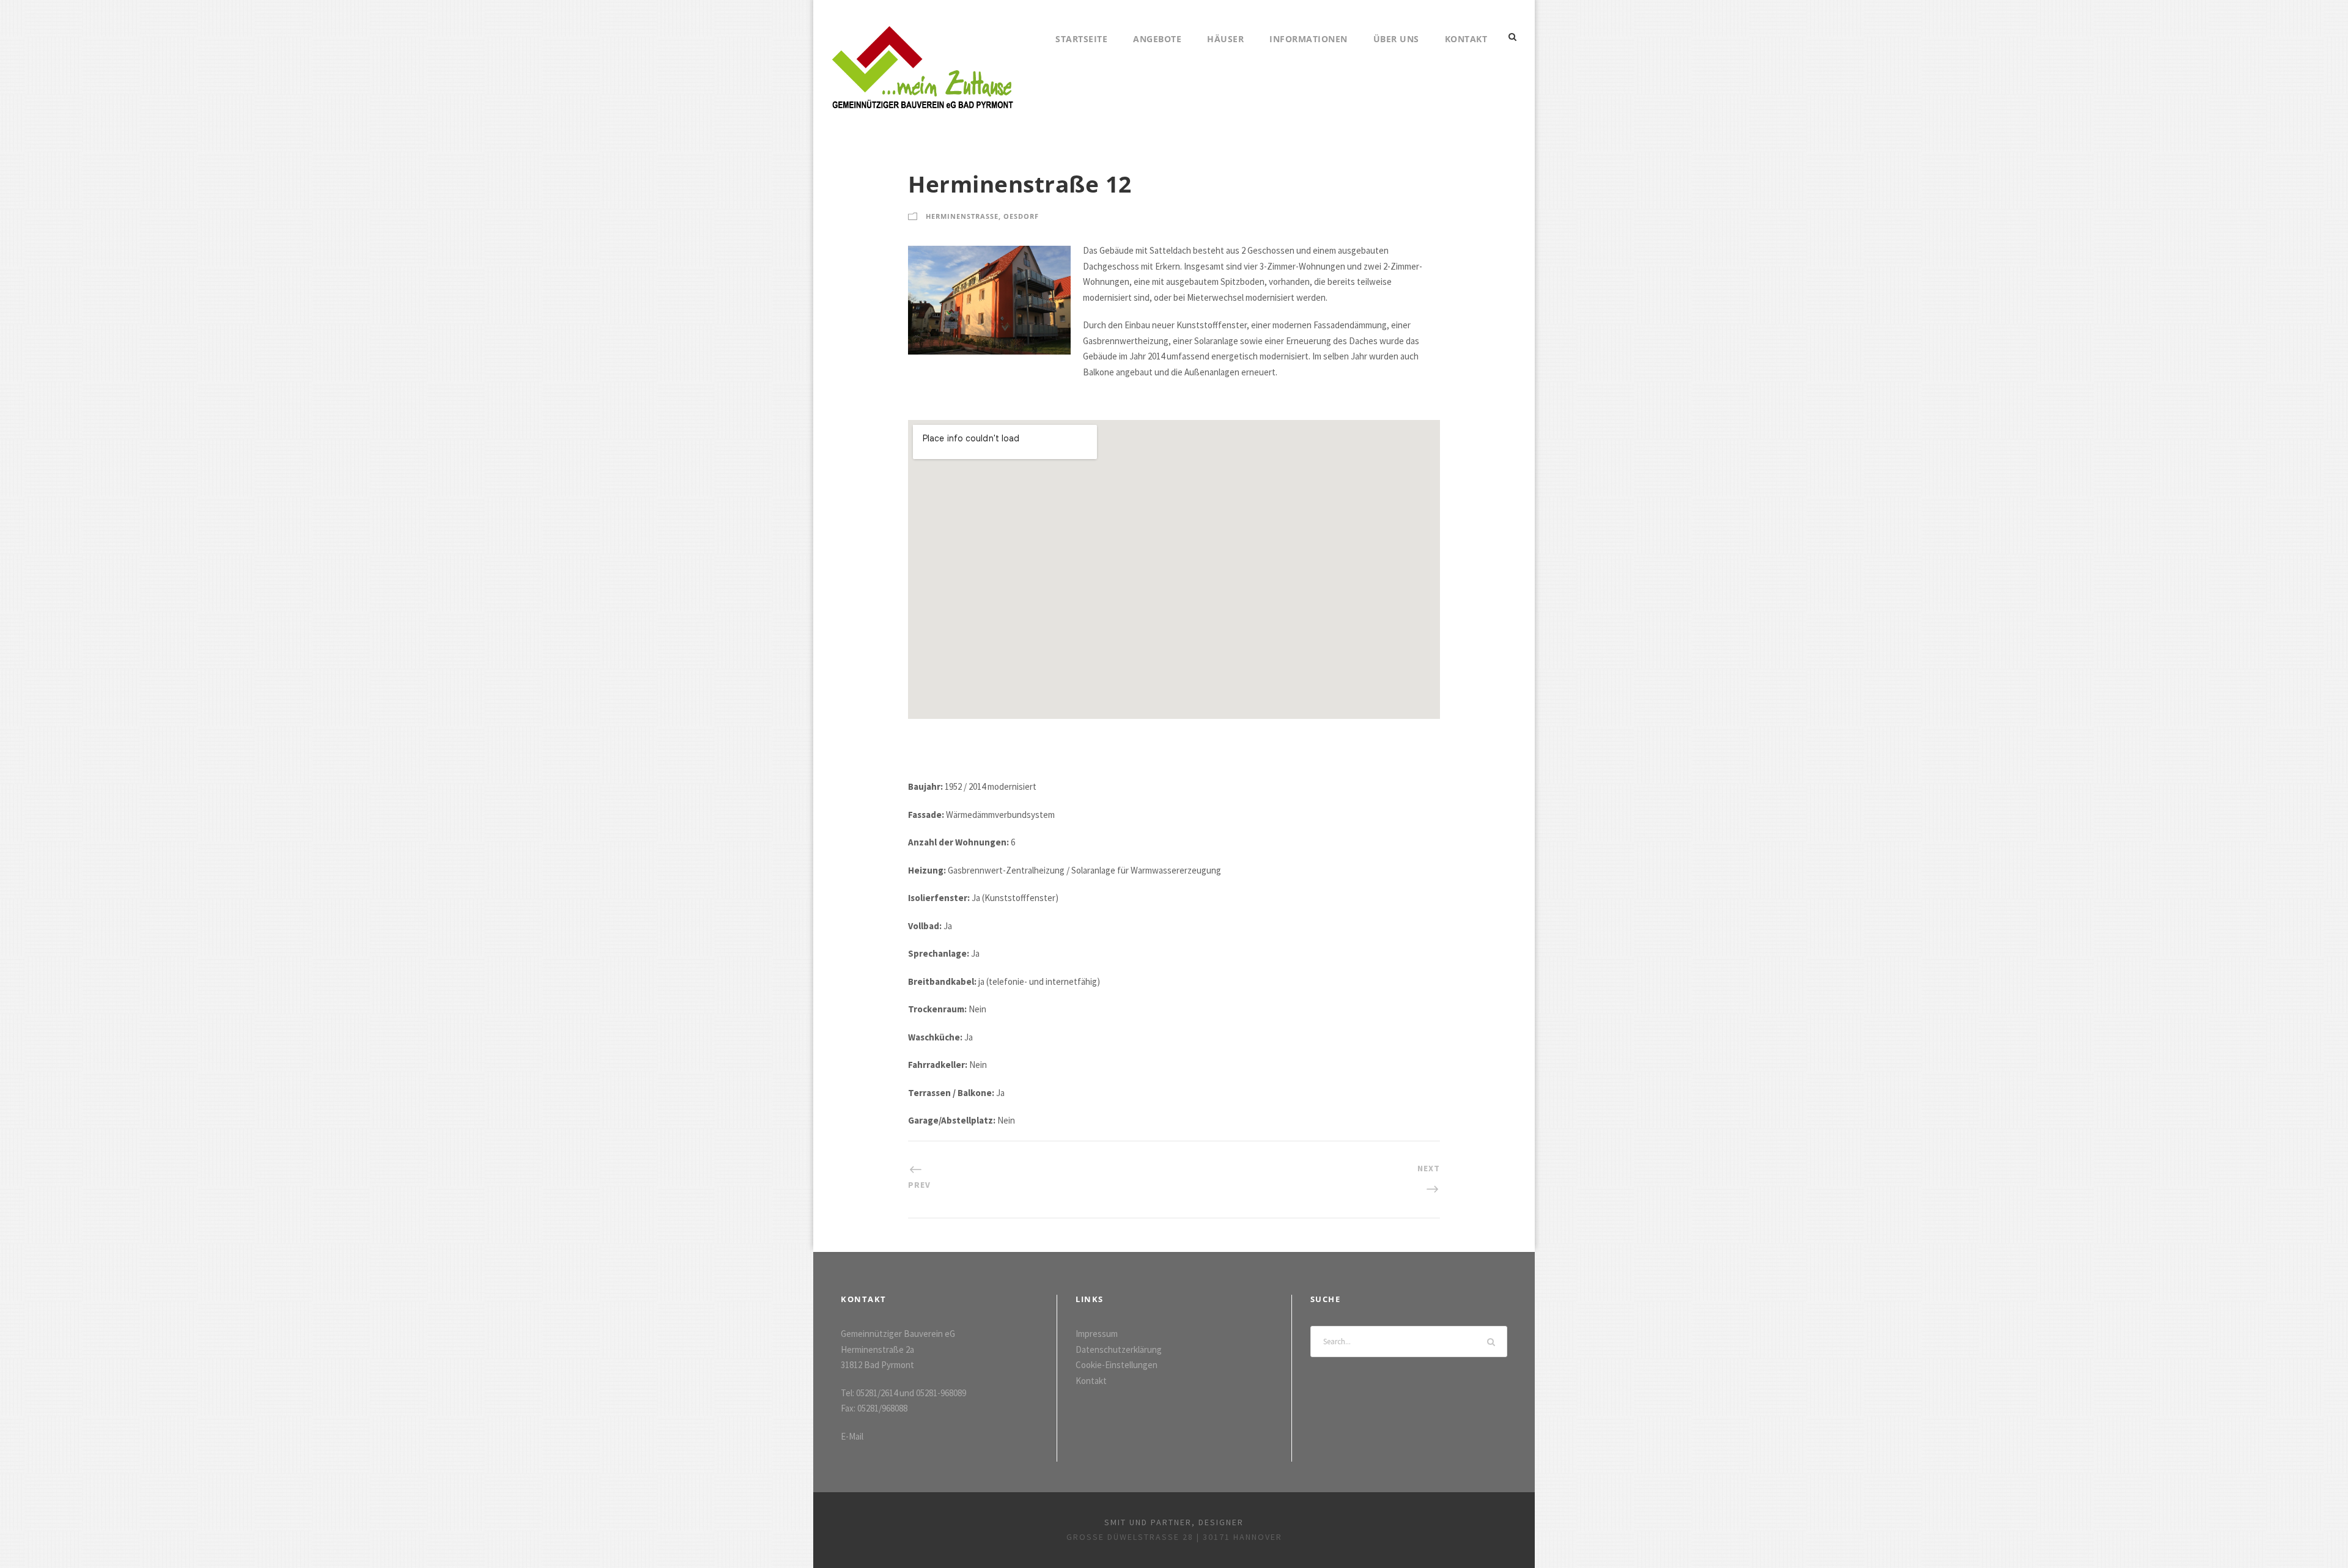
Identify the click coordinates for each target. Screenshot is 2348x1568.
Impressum (1097, 1334)
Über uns (1396, 39)
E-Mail (852, 1436)
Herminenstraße (962, 216)
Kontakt (1466, 39)
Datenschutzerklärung (1119, 1349)
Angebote (1157, 39)
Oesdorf (1021, 216)
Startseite (1081, 39)
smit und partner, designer (1174, 1522)
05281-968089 (941, 1393)
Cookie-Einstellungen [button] (1117, 1365)
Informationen (1309, 39)
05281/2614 (877, 1393)
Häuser (1225, 39)
